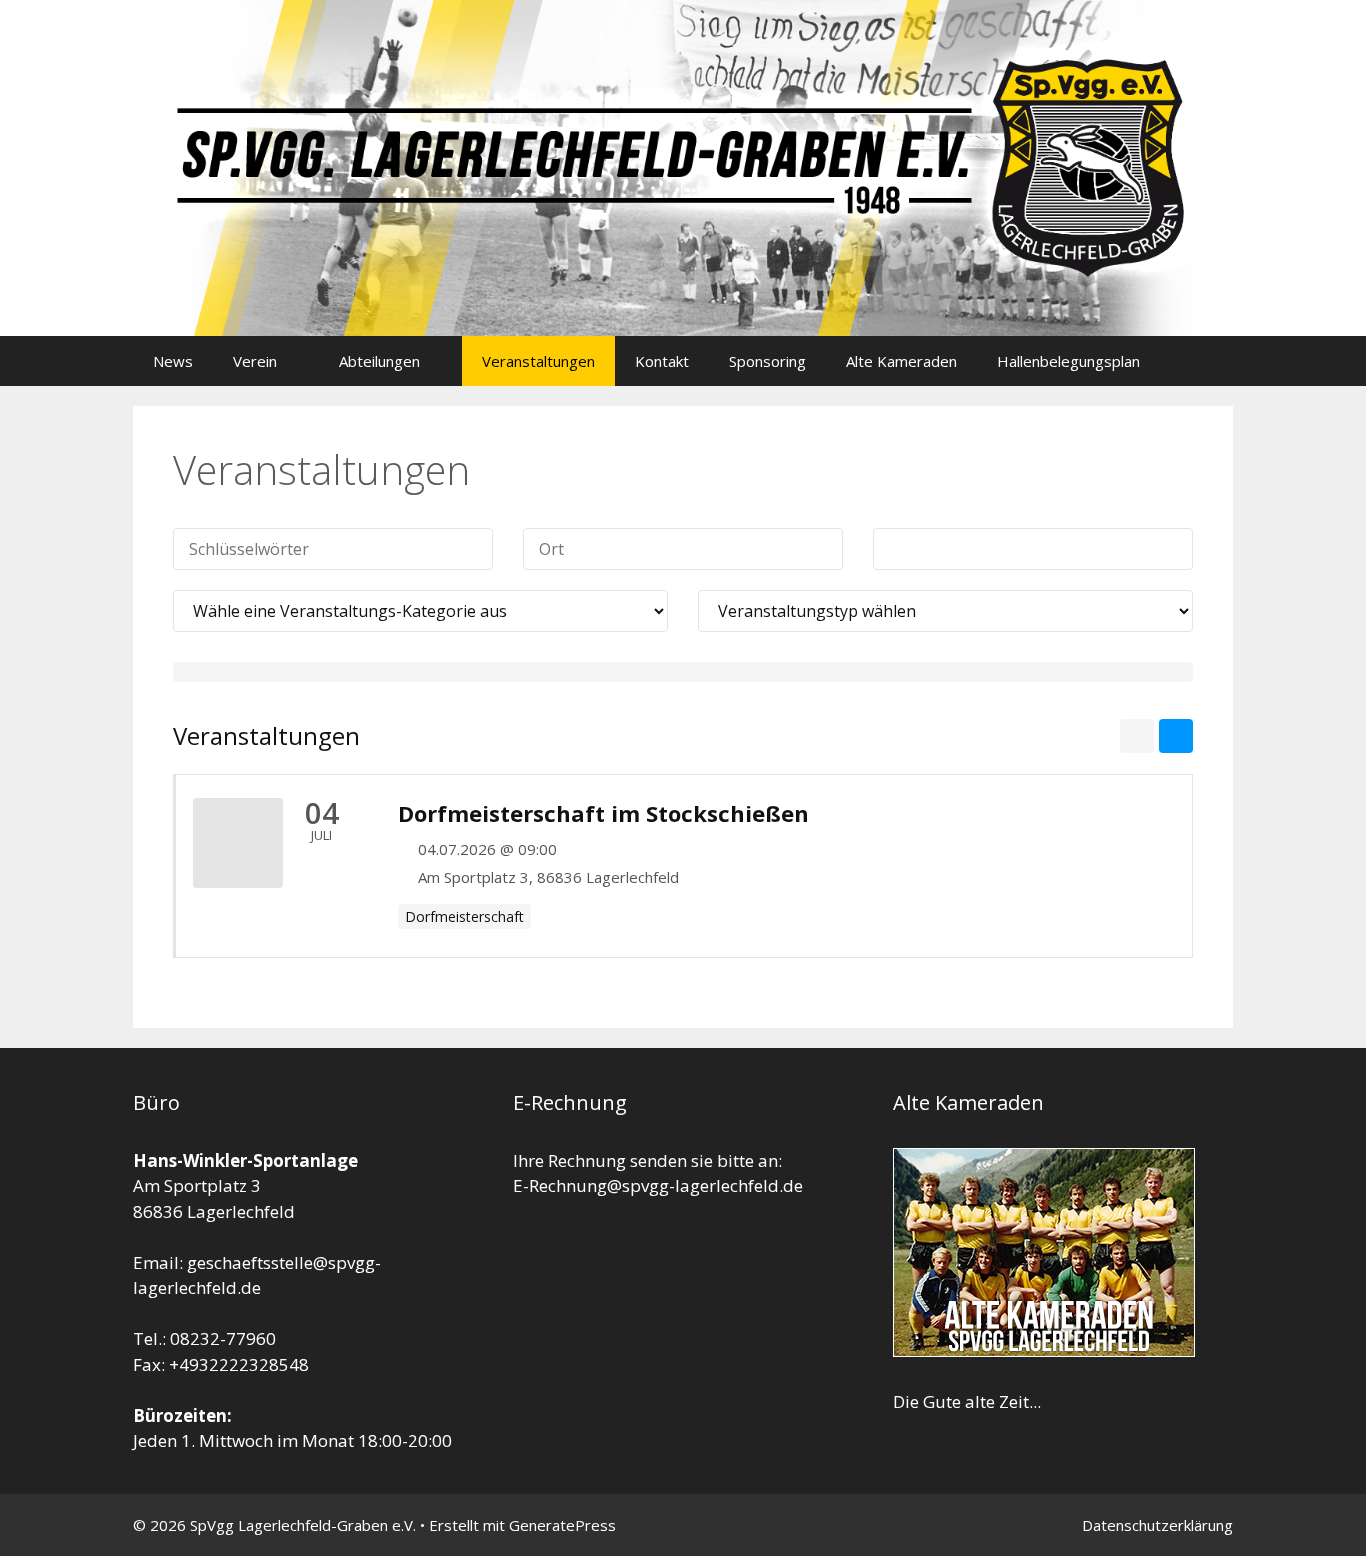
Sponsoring (767, 361)
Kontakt (662, 361)
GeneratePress (562, 1525)
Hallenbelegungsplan (1068, 361)
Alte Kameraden (901, 361)
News (173, 361)
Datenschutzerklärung (1157, 1525)
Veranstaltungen (538, 361)
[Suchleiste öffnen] (1203, 361)
